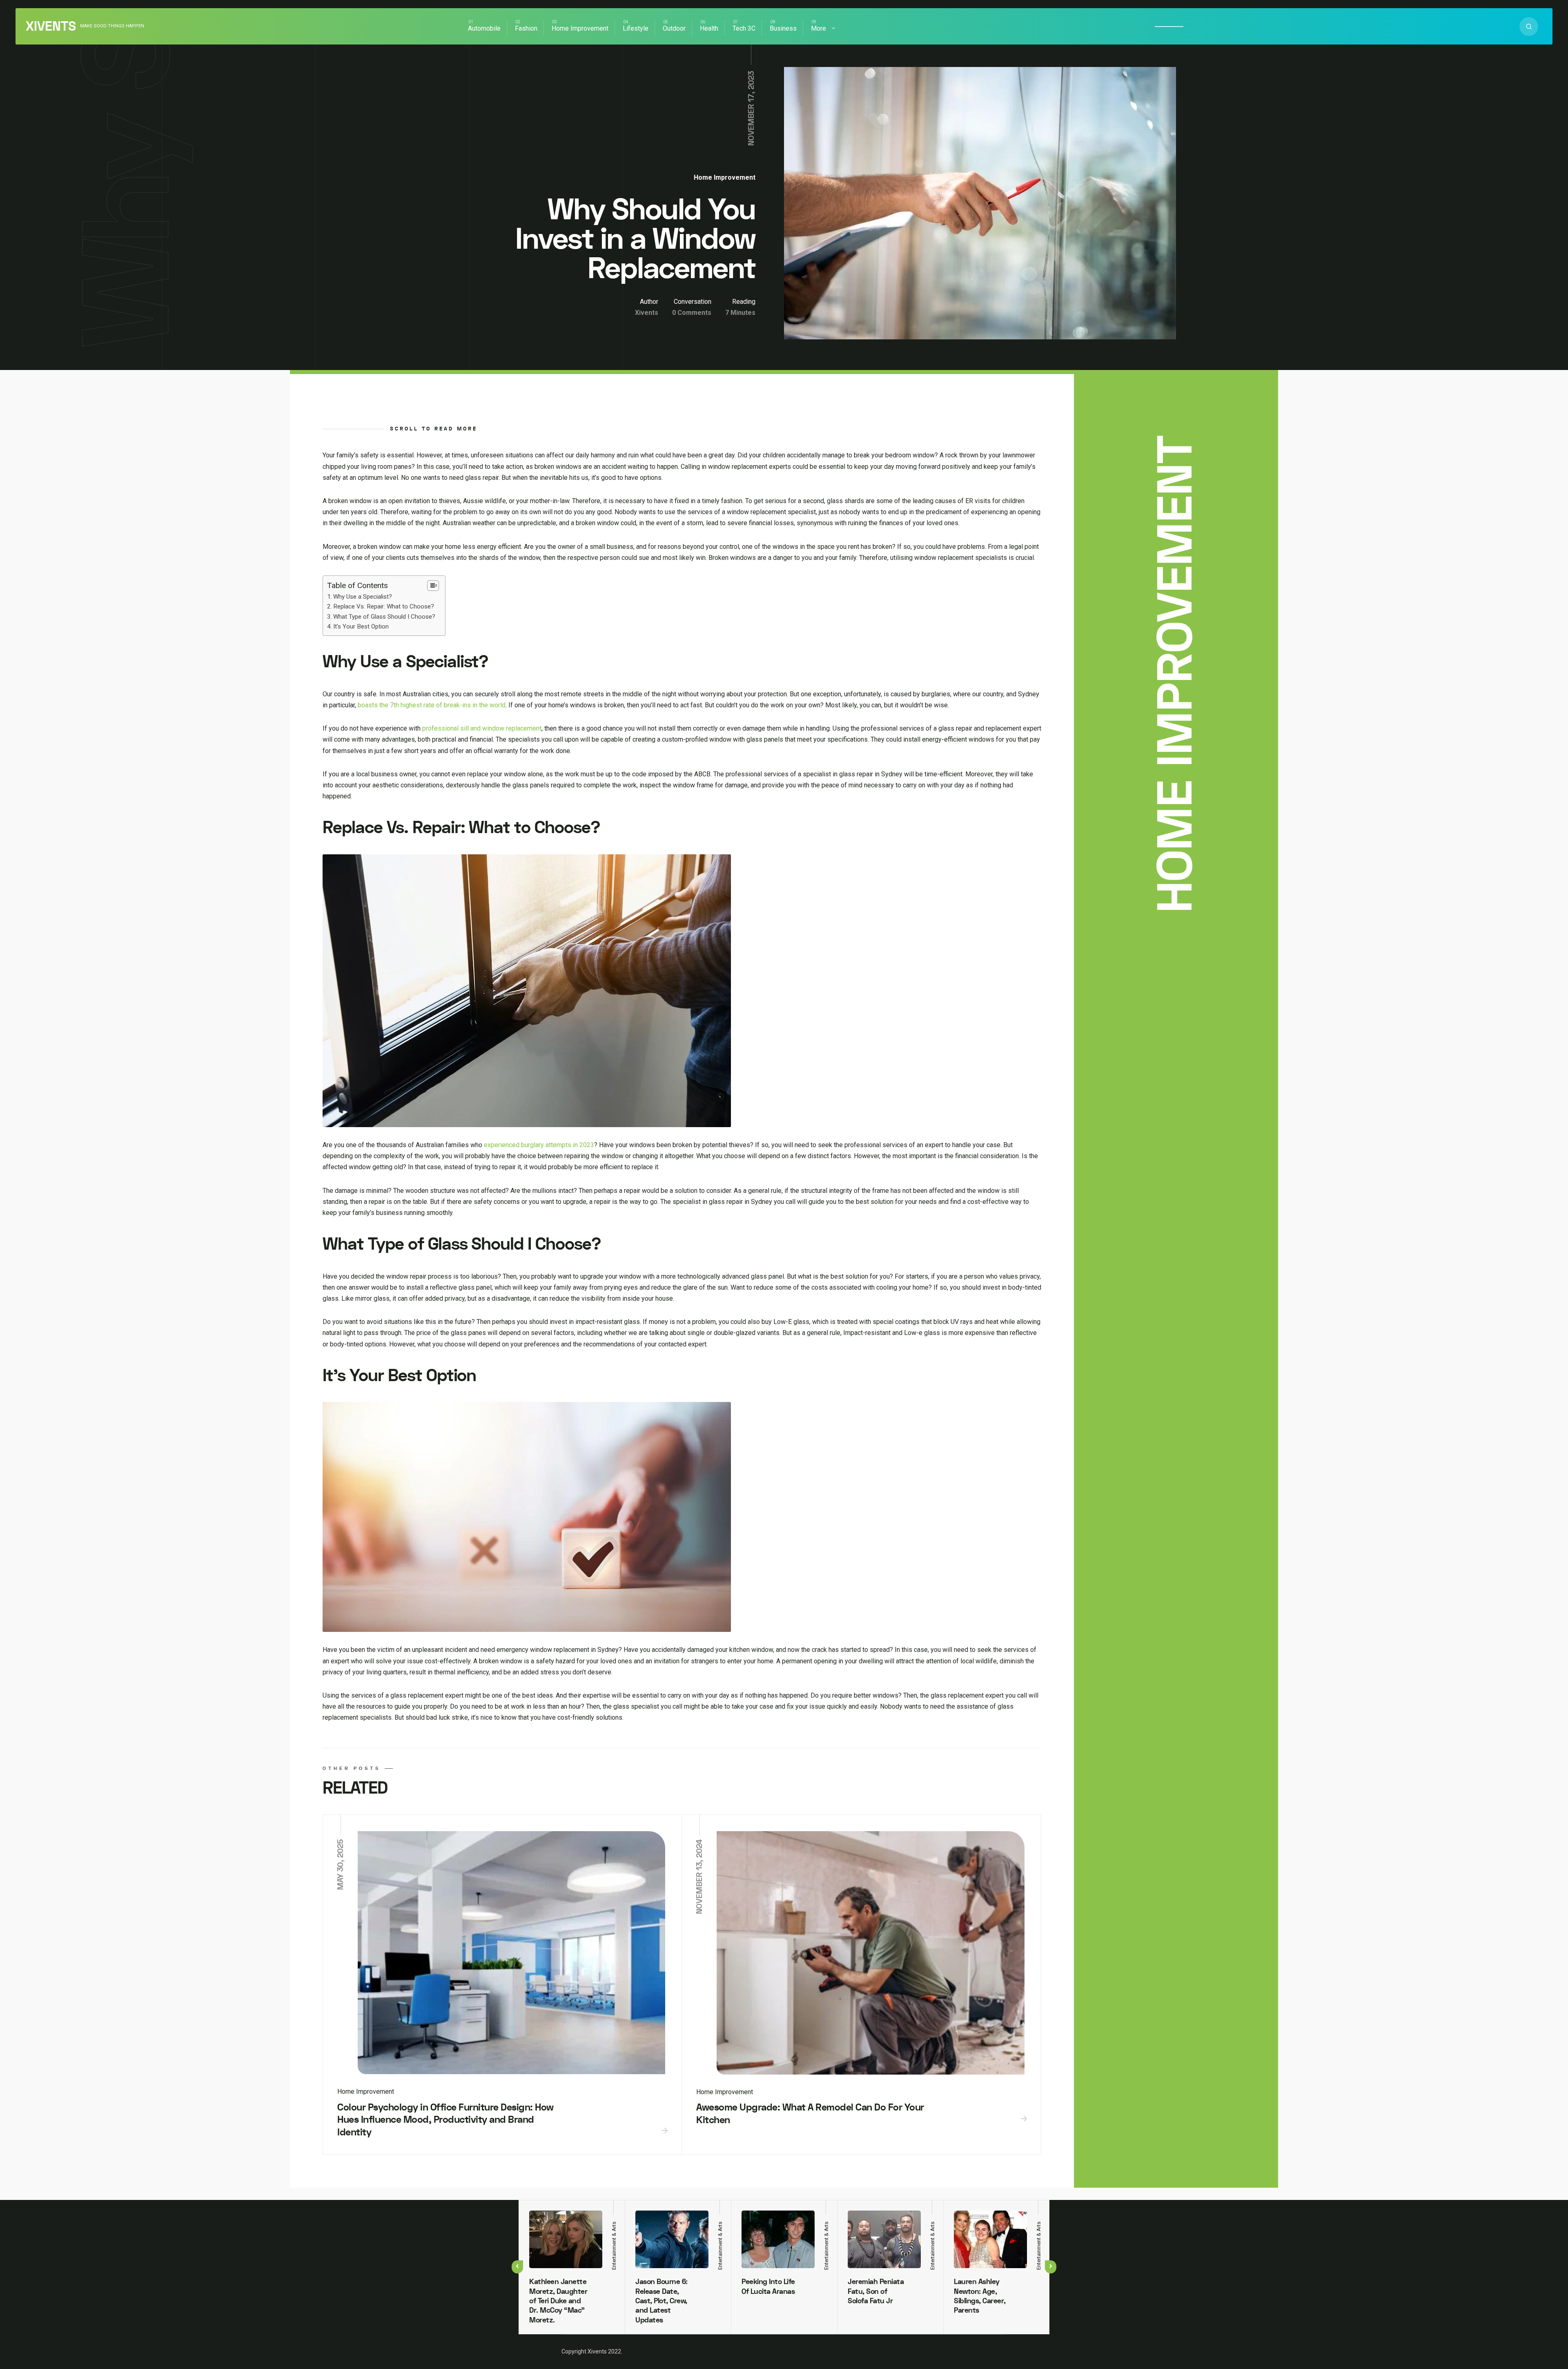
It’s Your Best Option (361, 626)
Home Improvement (580, 28)
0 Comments (692, 313)
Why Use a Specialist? (363, 597)
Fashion (526, 28)
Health (709, 28)
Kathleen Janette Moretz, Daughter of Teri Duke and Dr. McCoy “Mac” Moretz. (558, 2301)
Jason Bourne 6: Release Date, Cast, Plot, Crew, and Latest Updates (661, 2301)
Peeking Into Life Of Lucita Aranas (768, 2287)
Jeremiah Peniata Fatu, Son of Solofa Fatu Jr (876, 2291)
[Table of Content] (433, 586)
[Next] (1051, 2267)
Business (783, 28)
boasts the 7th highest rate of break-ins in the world (432, 705)
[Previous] (517, 2267)
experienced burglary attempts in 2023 (539, 1145)
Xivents (51, 27)
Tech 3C (744, 28)
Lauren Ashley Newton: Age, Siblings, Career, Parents (980, 2296)
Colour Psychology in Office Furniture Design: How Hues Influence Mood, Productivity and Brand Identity (445, 2120)
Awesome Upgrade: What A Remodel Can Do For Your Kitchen (810, 2114)
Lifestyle (636, 28)
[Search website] (1529, 27)
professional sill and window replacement (482, 728)
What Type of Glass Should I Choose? (385, 617)
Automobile (484, 28)
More (819, 28)
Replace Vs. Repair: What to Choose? (384, 606)
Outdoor (674, 28)
